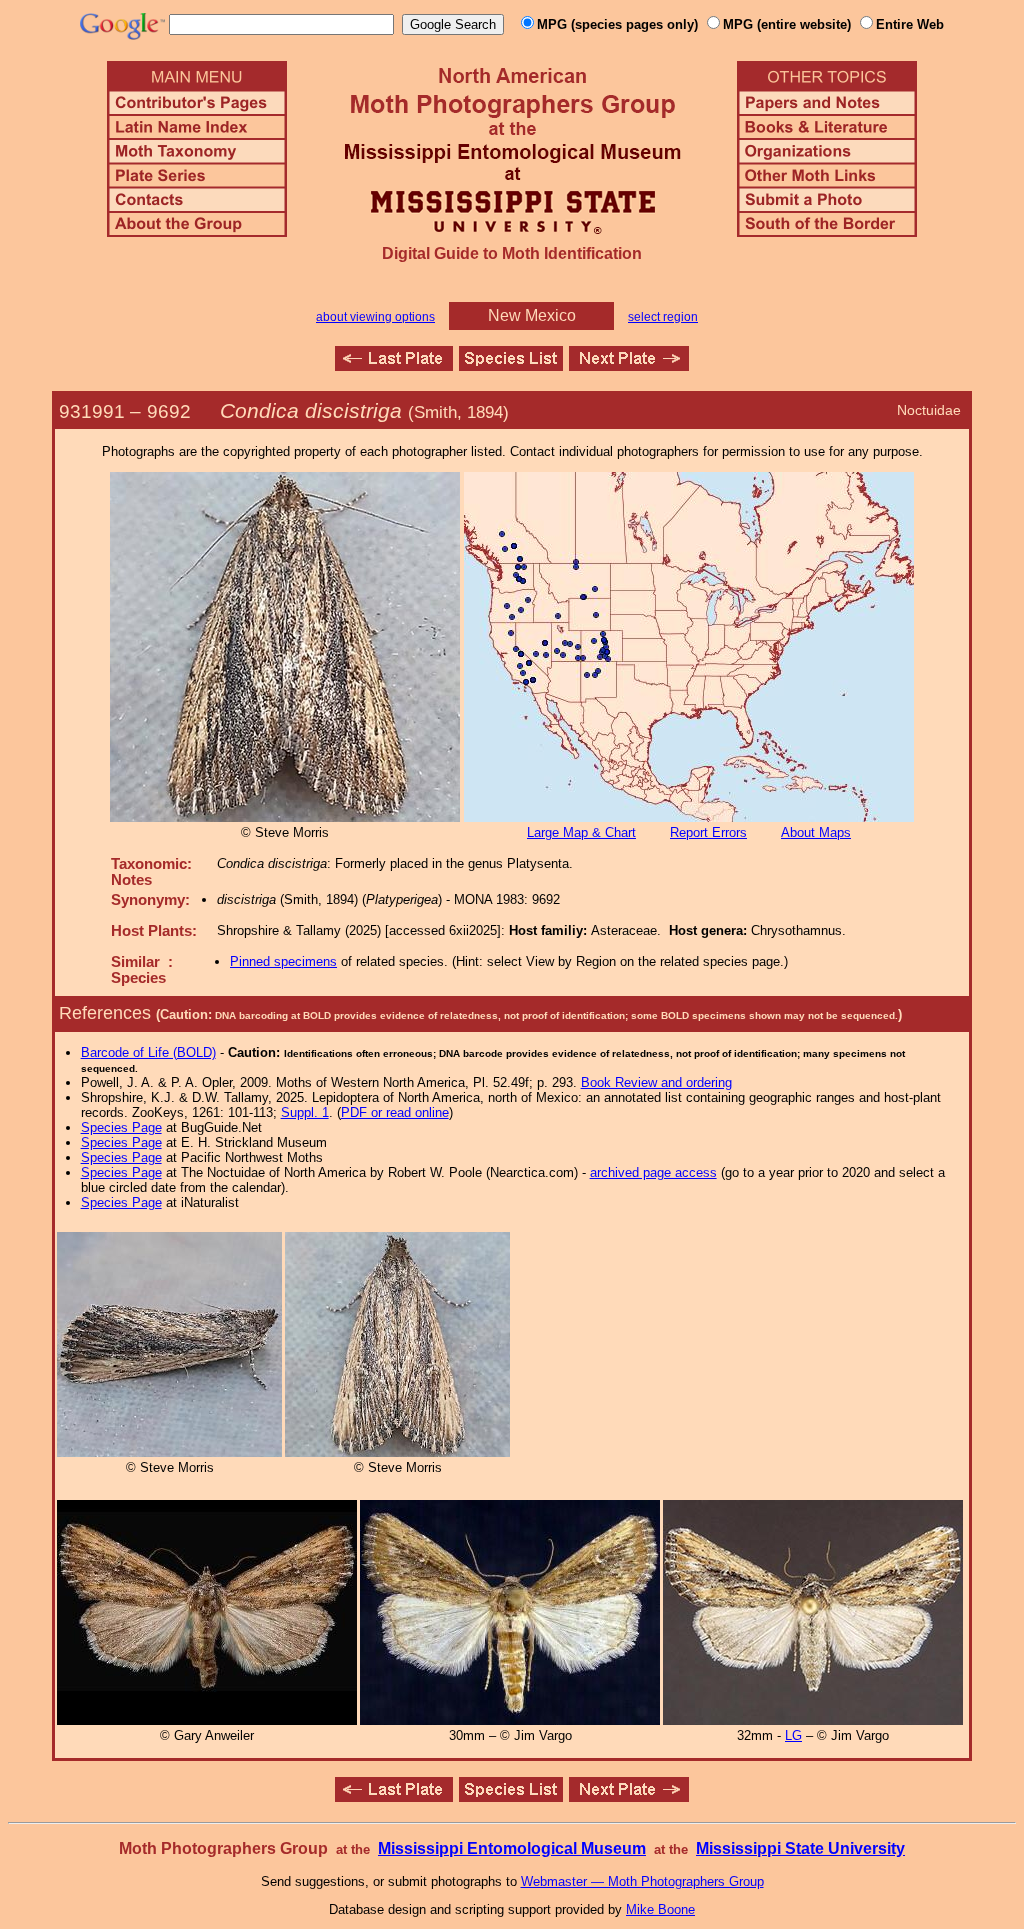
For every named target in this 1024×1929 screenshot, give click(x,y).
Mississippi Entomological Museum (512, 1848)
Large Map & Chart (581, 832)
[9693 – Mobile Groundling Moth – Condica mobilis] (629, 365)
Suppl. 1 (305, 1112)
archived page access (653, 1172)
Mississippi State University (800, 1848)
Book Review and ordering (656, 1082)
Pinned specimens (283, 961)
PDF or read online (395, 1112)
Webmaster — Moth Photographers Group (642, 1881)
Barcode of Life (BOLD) (148, 1052)
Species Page (121, 1127)
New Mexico (532, 315)
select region (663, 317)
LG (793, 1735)
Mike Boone (660, 1909)
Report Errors (708, 832)
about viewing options (375, 317)
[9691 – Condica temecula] (394, 365)
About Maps (816, 832)
